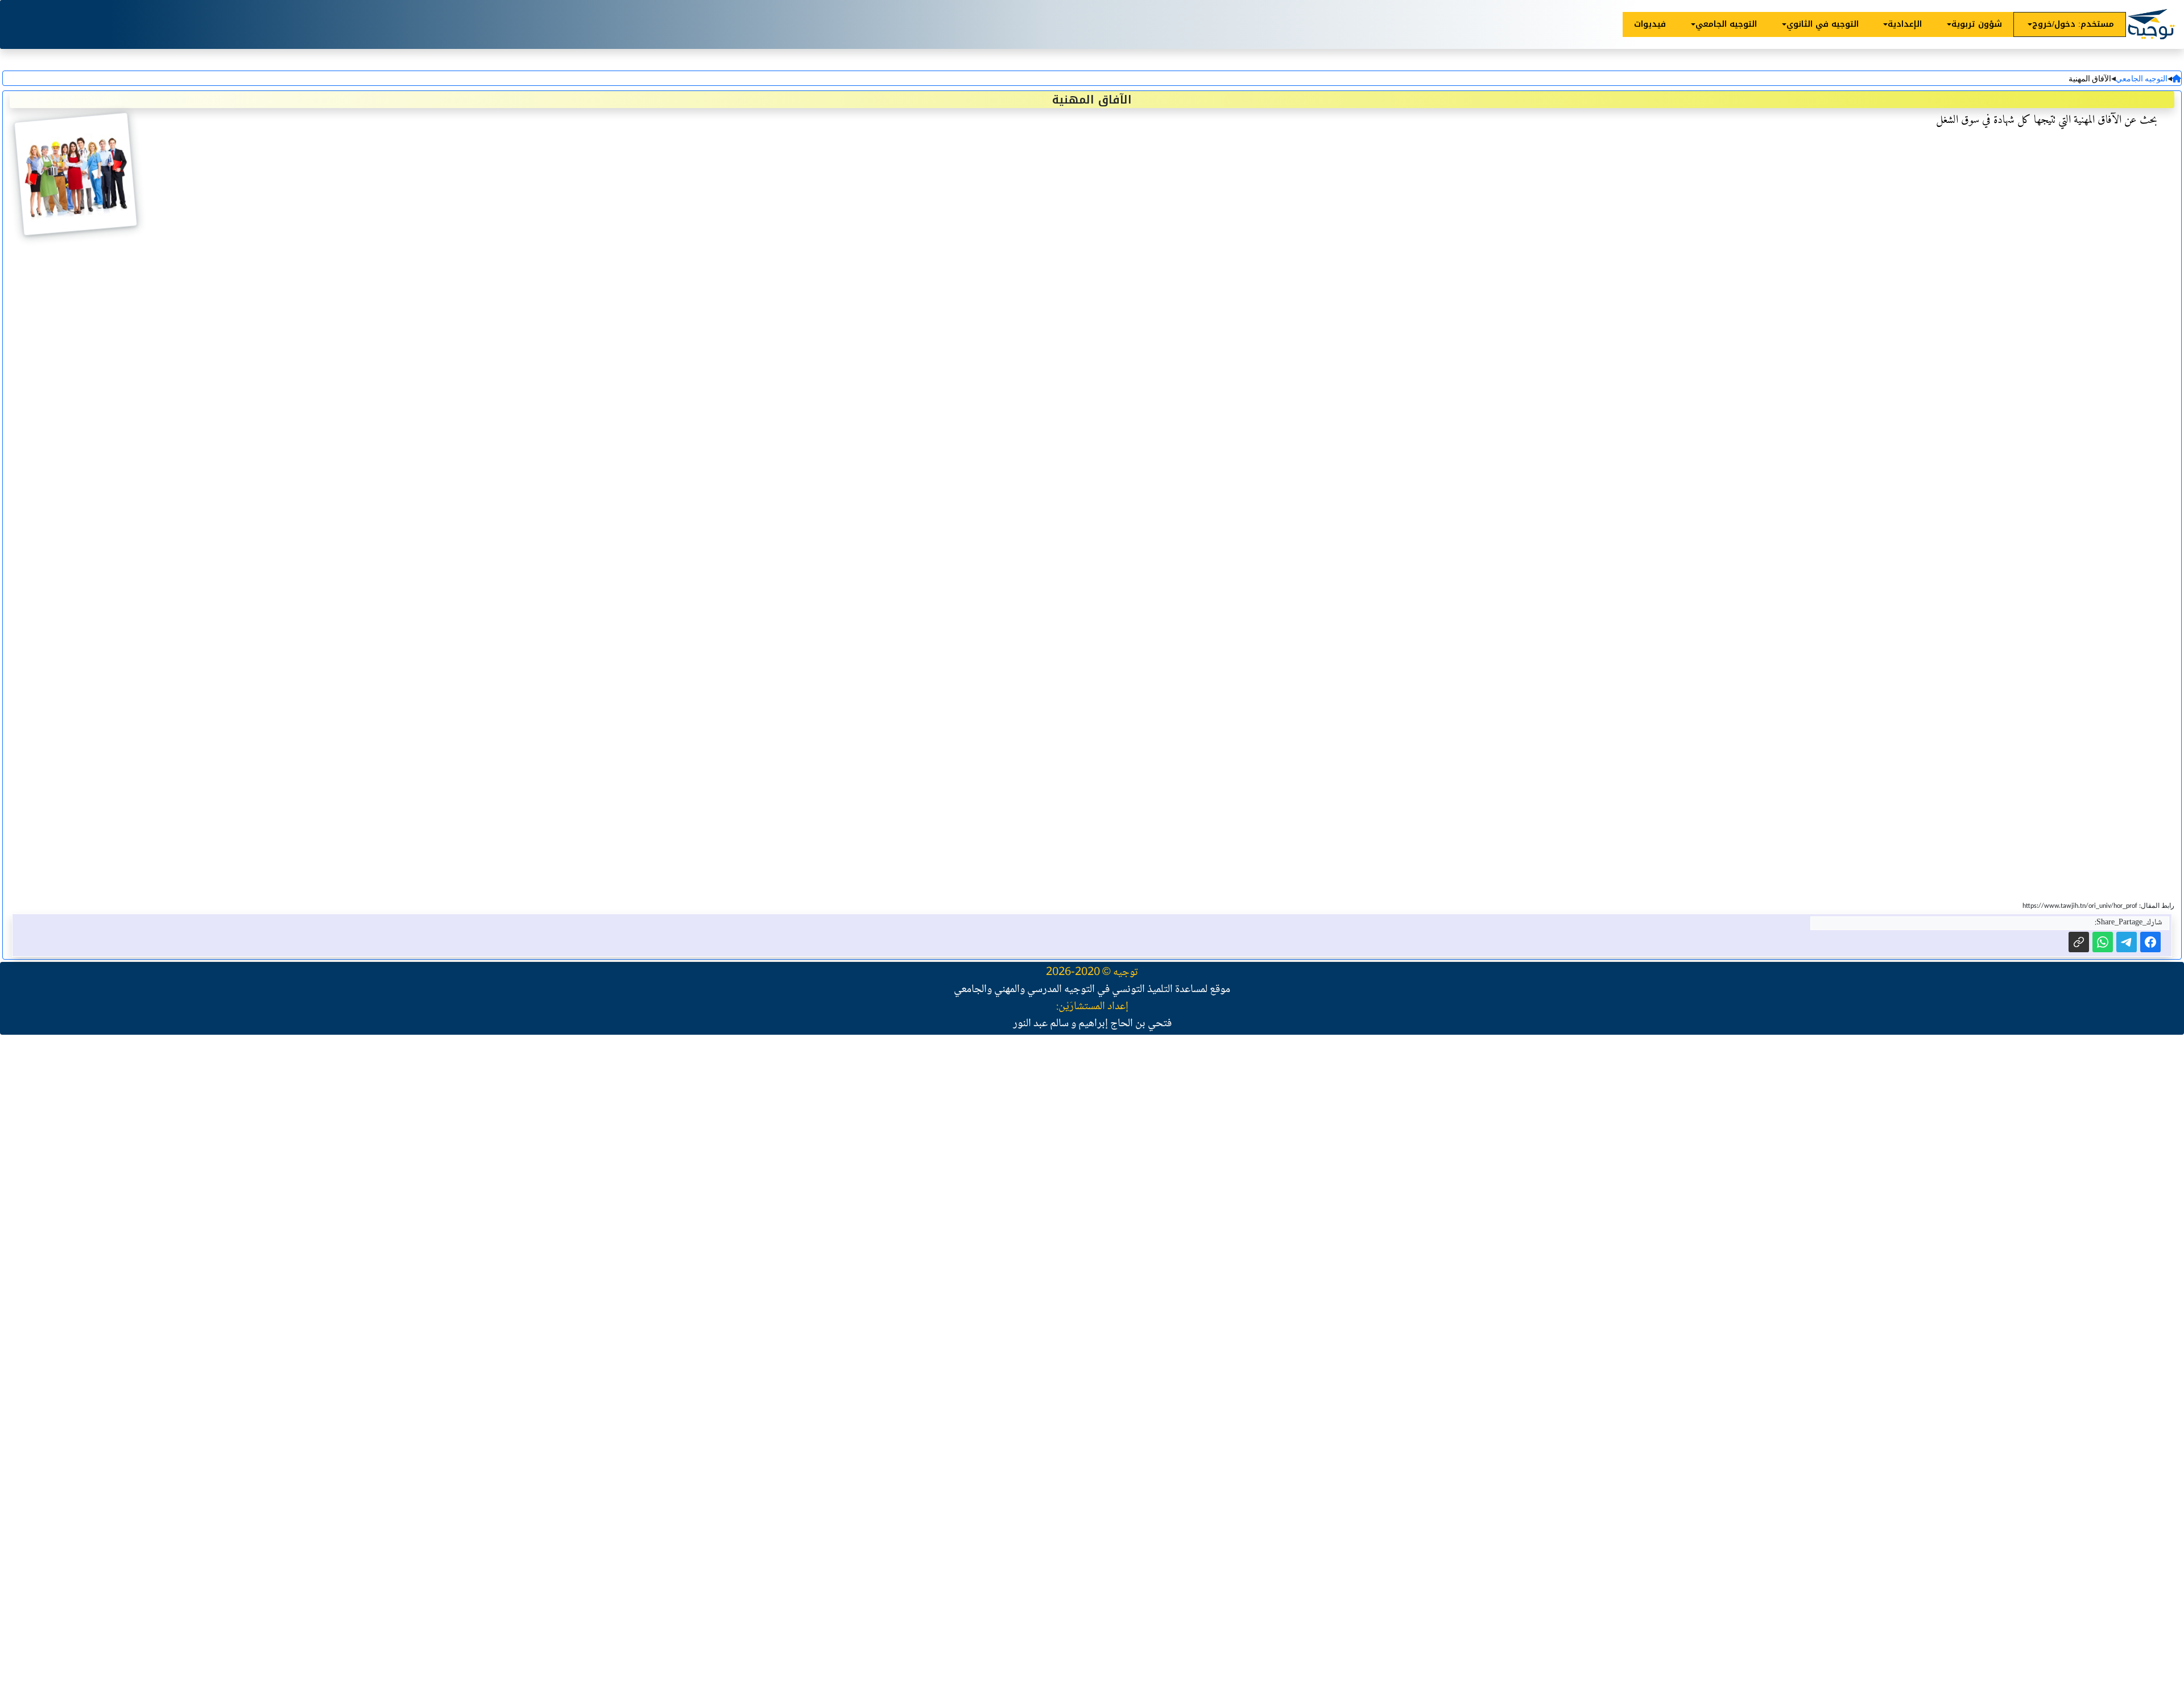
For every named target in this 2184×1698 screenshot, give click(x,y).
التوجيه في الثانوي (1823, 24)
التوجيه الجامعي (1726, 24)
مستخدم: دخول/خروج (2073, 24)
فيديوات (1650, 24)
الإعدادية (1905, 24)
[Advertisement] (1843, 1205)
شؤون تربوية (1977, 24)
